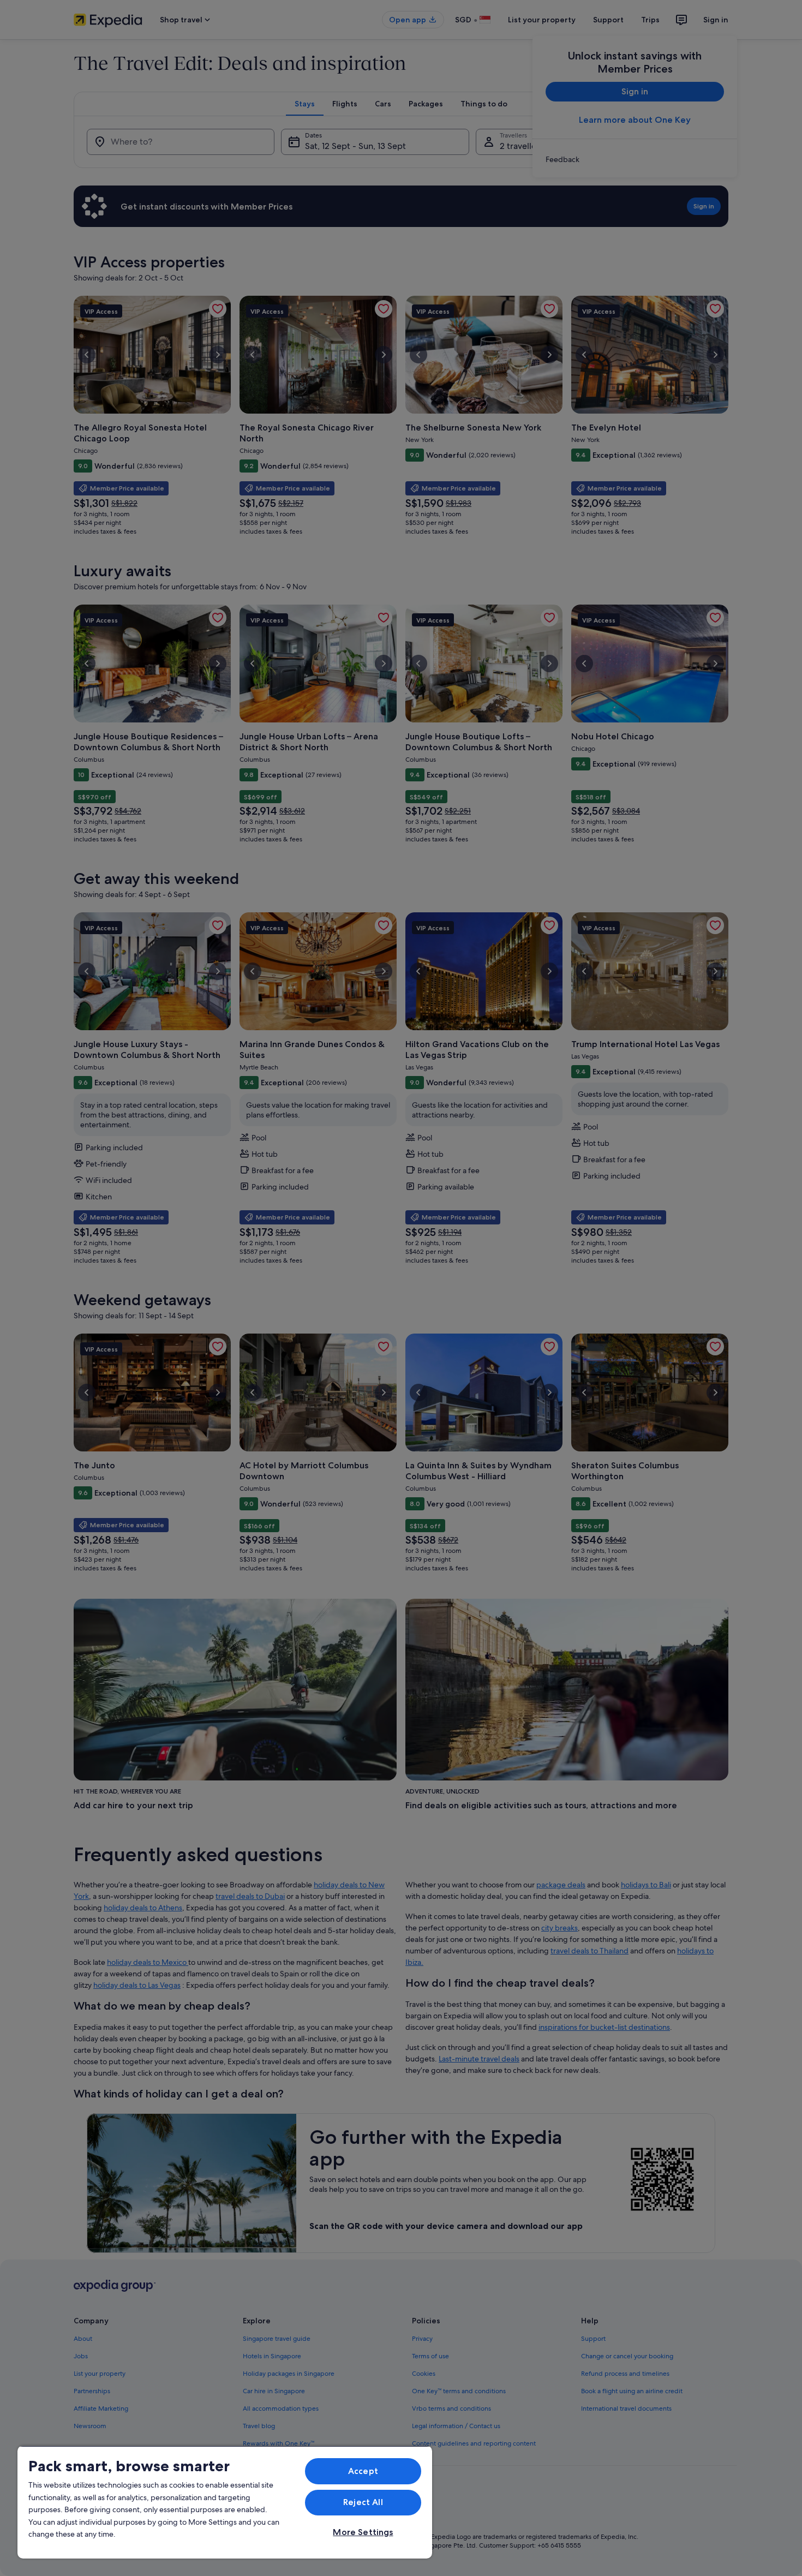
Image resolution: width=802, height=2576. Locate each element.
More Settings (363, 2532)
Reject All (363, 2502)
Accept (363, 2471)
